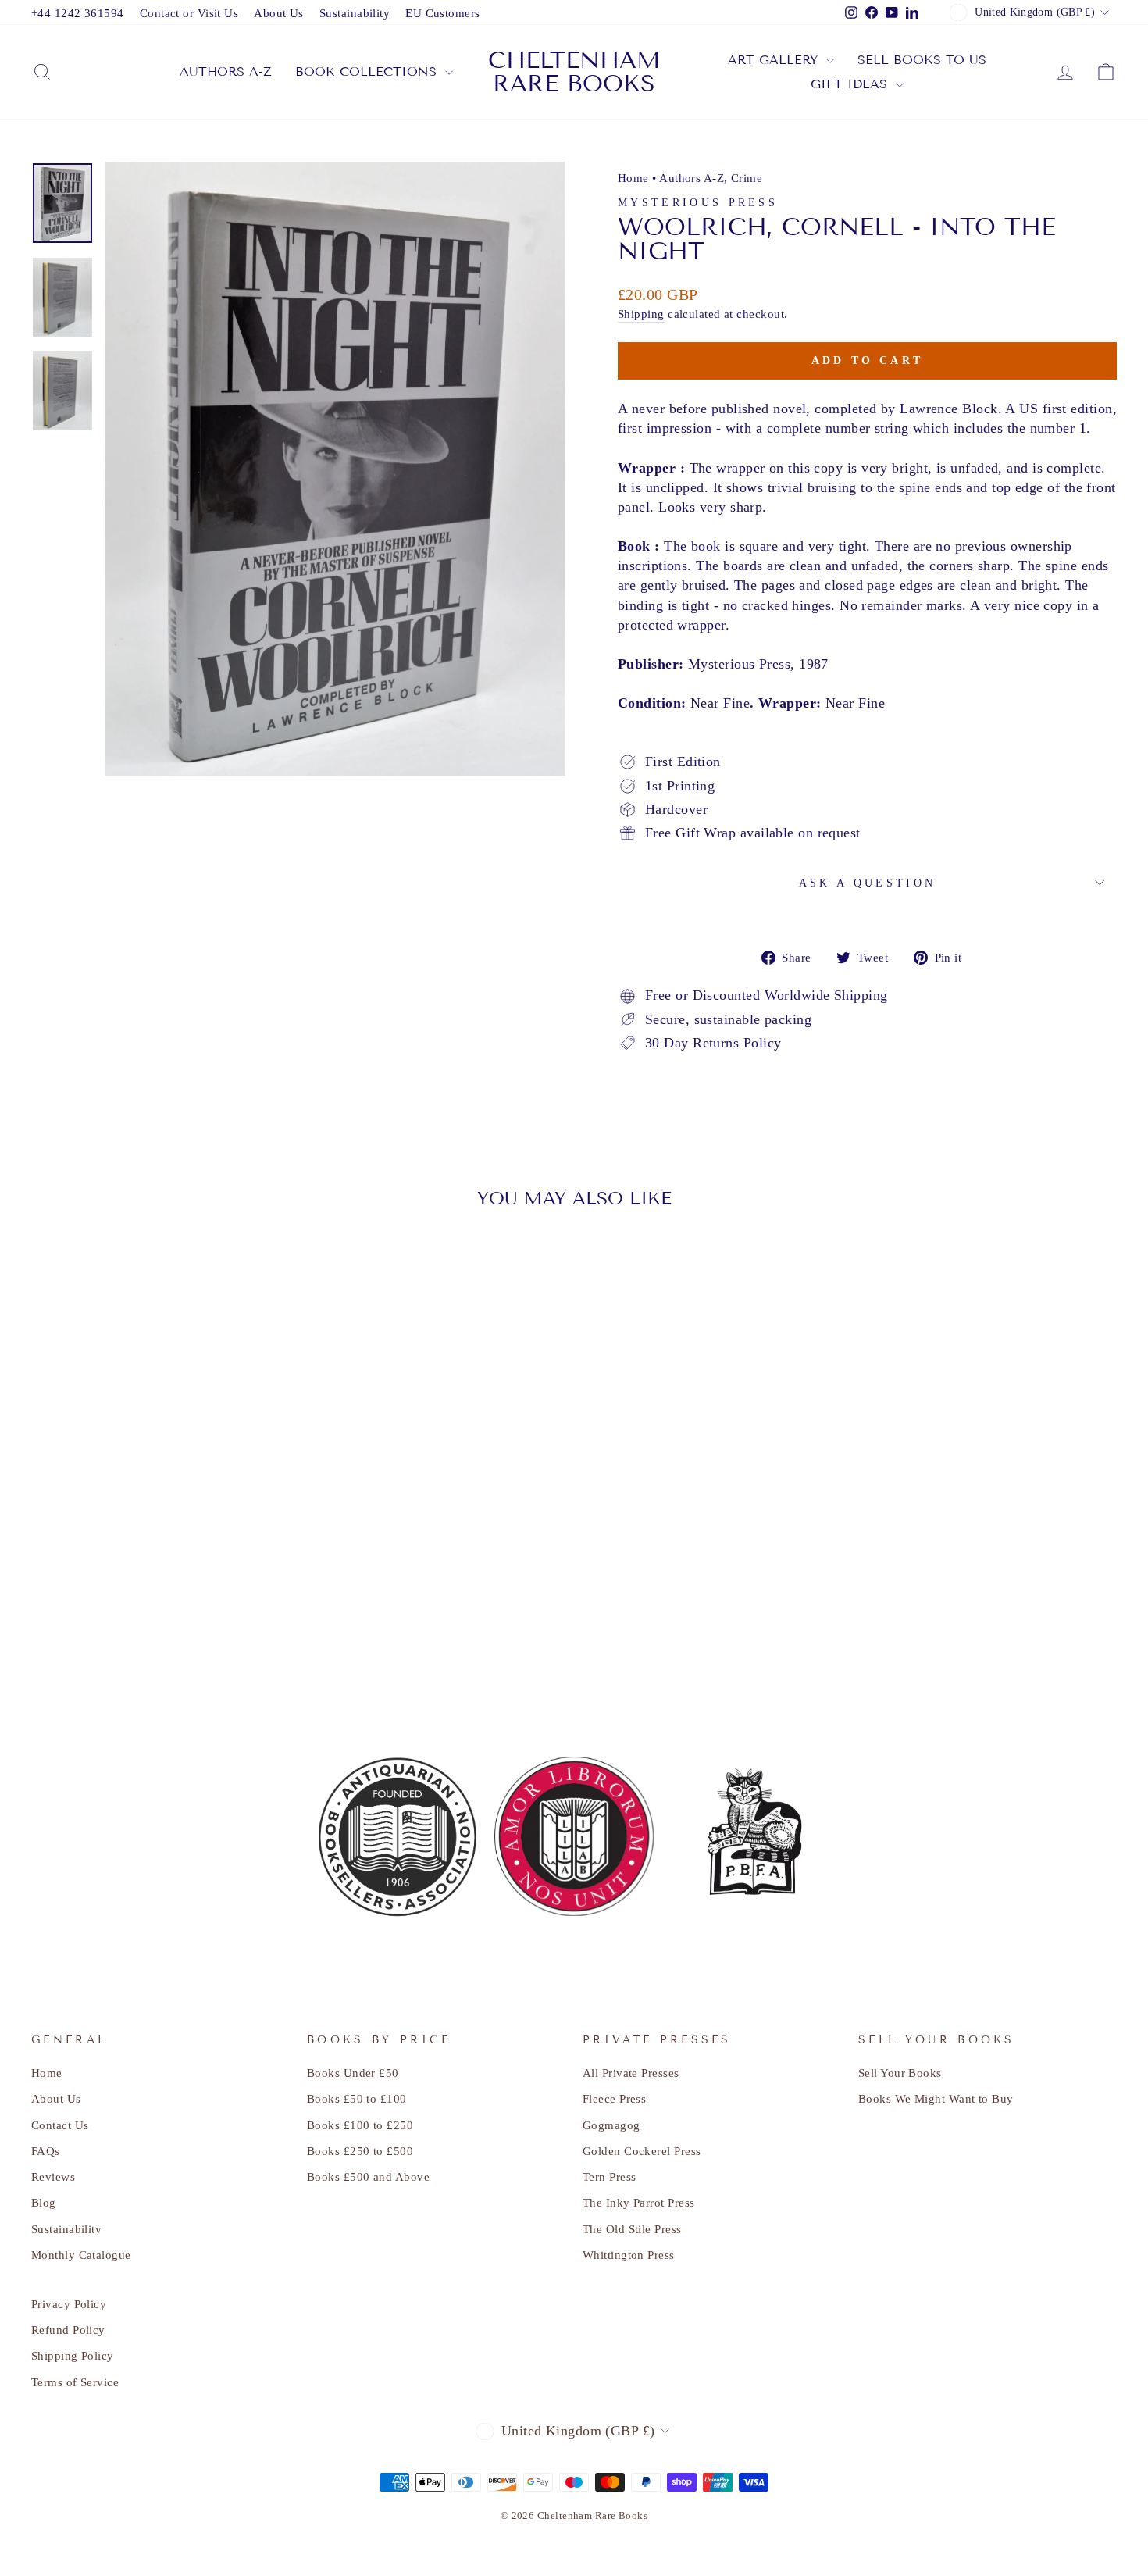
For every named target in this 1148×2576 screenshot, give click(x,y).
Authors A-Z (692, 178)
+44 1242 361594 (78, 13)
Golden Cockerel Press (642, 2151)
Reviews (53, 2176)
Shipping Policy (73, 2355)
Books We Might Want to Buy (936, 2098)
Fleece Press (614, 2098)
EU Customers (442, 13)
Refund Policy (68, 2330)
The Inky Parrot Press (638, 2202)
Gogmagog (611, 2125)
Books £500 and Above (368, 2176)
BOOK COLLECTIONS (368, 71)
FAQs (46, 2151)
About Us (279, 13)
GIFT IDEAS (851, 84)
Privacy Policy (69, 2304)
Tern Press (610, 2176)
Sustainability (355, 13)
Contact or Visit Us (189, 13)
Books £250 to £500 (360, 2151)
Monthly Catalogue (81, 2255)
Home (633, 178)
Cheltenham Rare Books (574, 72)
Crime (747, 178)
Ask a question (867, 883)
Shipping (641, 314)
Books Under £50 (353, 2073)
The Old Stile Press (632, 2229)
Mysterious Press (698, 202)
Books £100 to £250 (360, 2125)
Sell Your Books (900, 2073)
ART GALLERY (775, 60)
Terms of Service (75, 2382)
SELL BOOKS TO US (922, 60)
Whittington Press (629, 2255)
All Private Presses (631, 2073)
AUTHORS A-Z (226, 71)
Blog (44, 2202)
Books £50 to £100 (357, 2098)
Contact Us (60, 2125)
